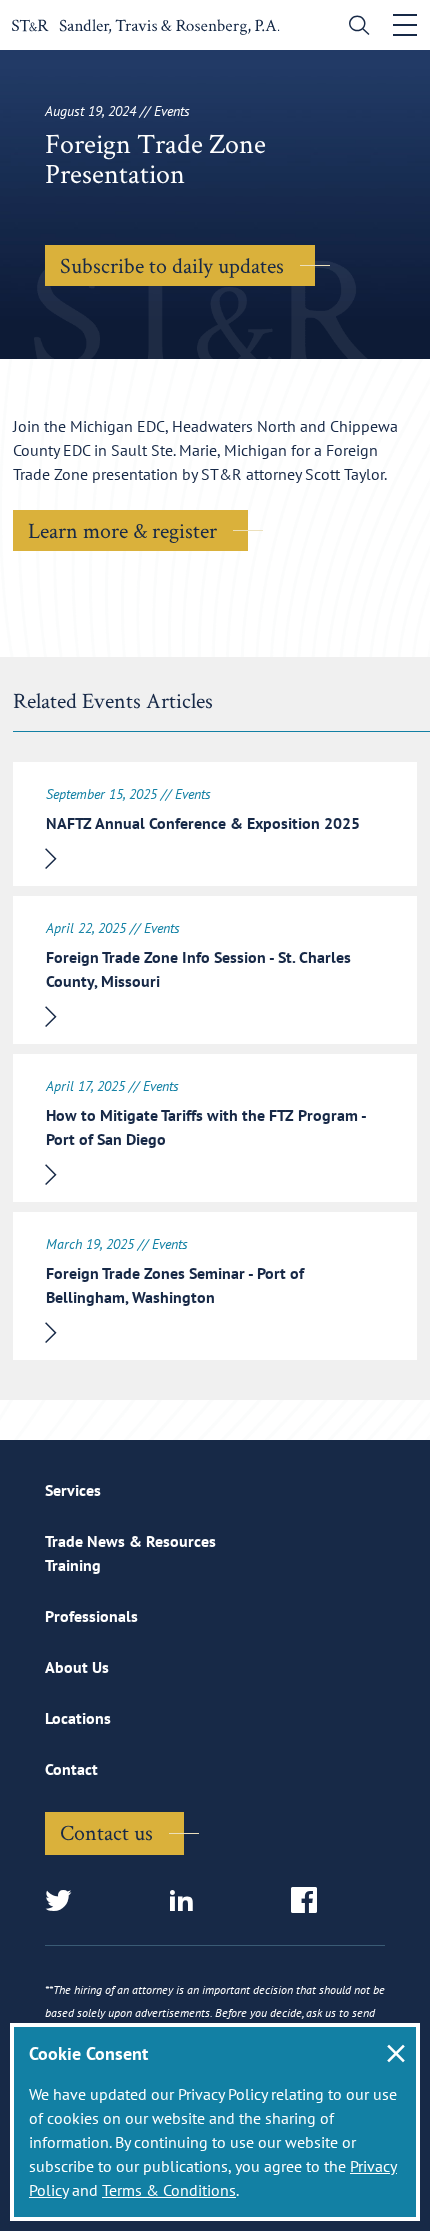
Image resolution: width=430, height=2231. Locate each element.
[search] (354, 27)
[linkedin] (187, 1901)
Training (73, 1565)
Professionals (91, 1616)
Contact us (106, 1832)
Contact (71, 1769)
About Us (77, 1667)
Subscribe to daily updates (172, 265)
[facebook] (310, 1901)
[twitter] (64, 1901)
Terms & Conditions (169, 2190)
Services (73, 1490)
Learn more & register (122, 530)
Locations (78, 1718)
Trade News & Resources (130, 1541)
